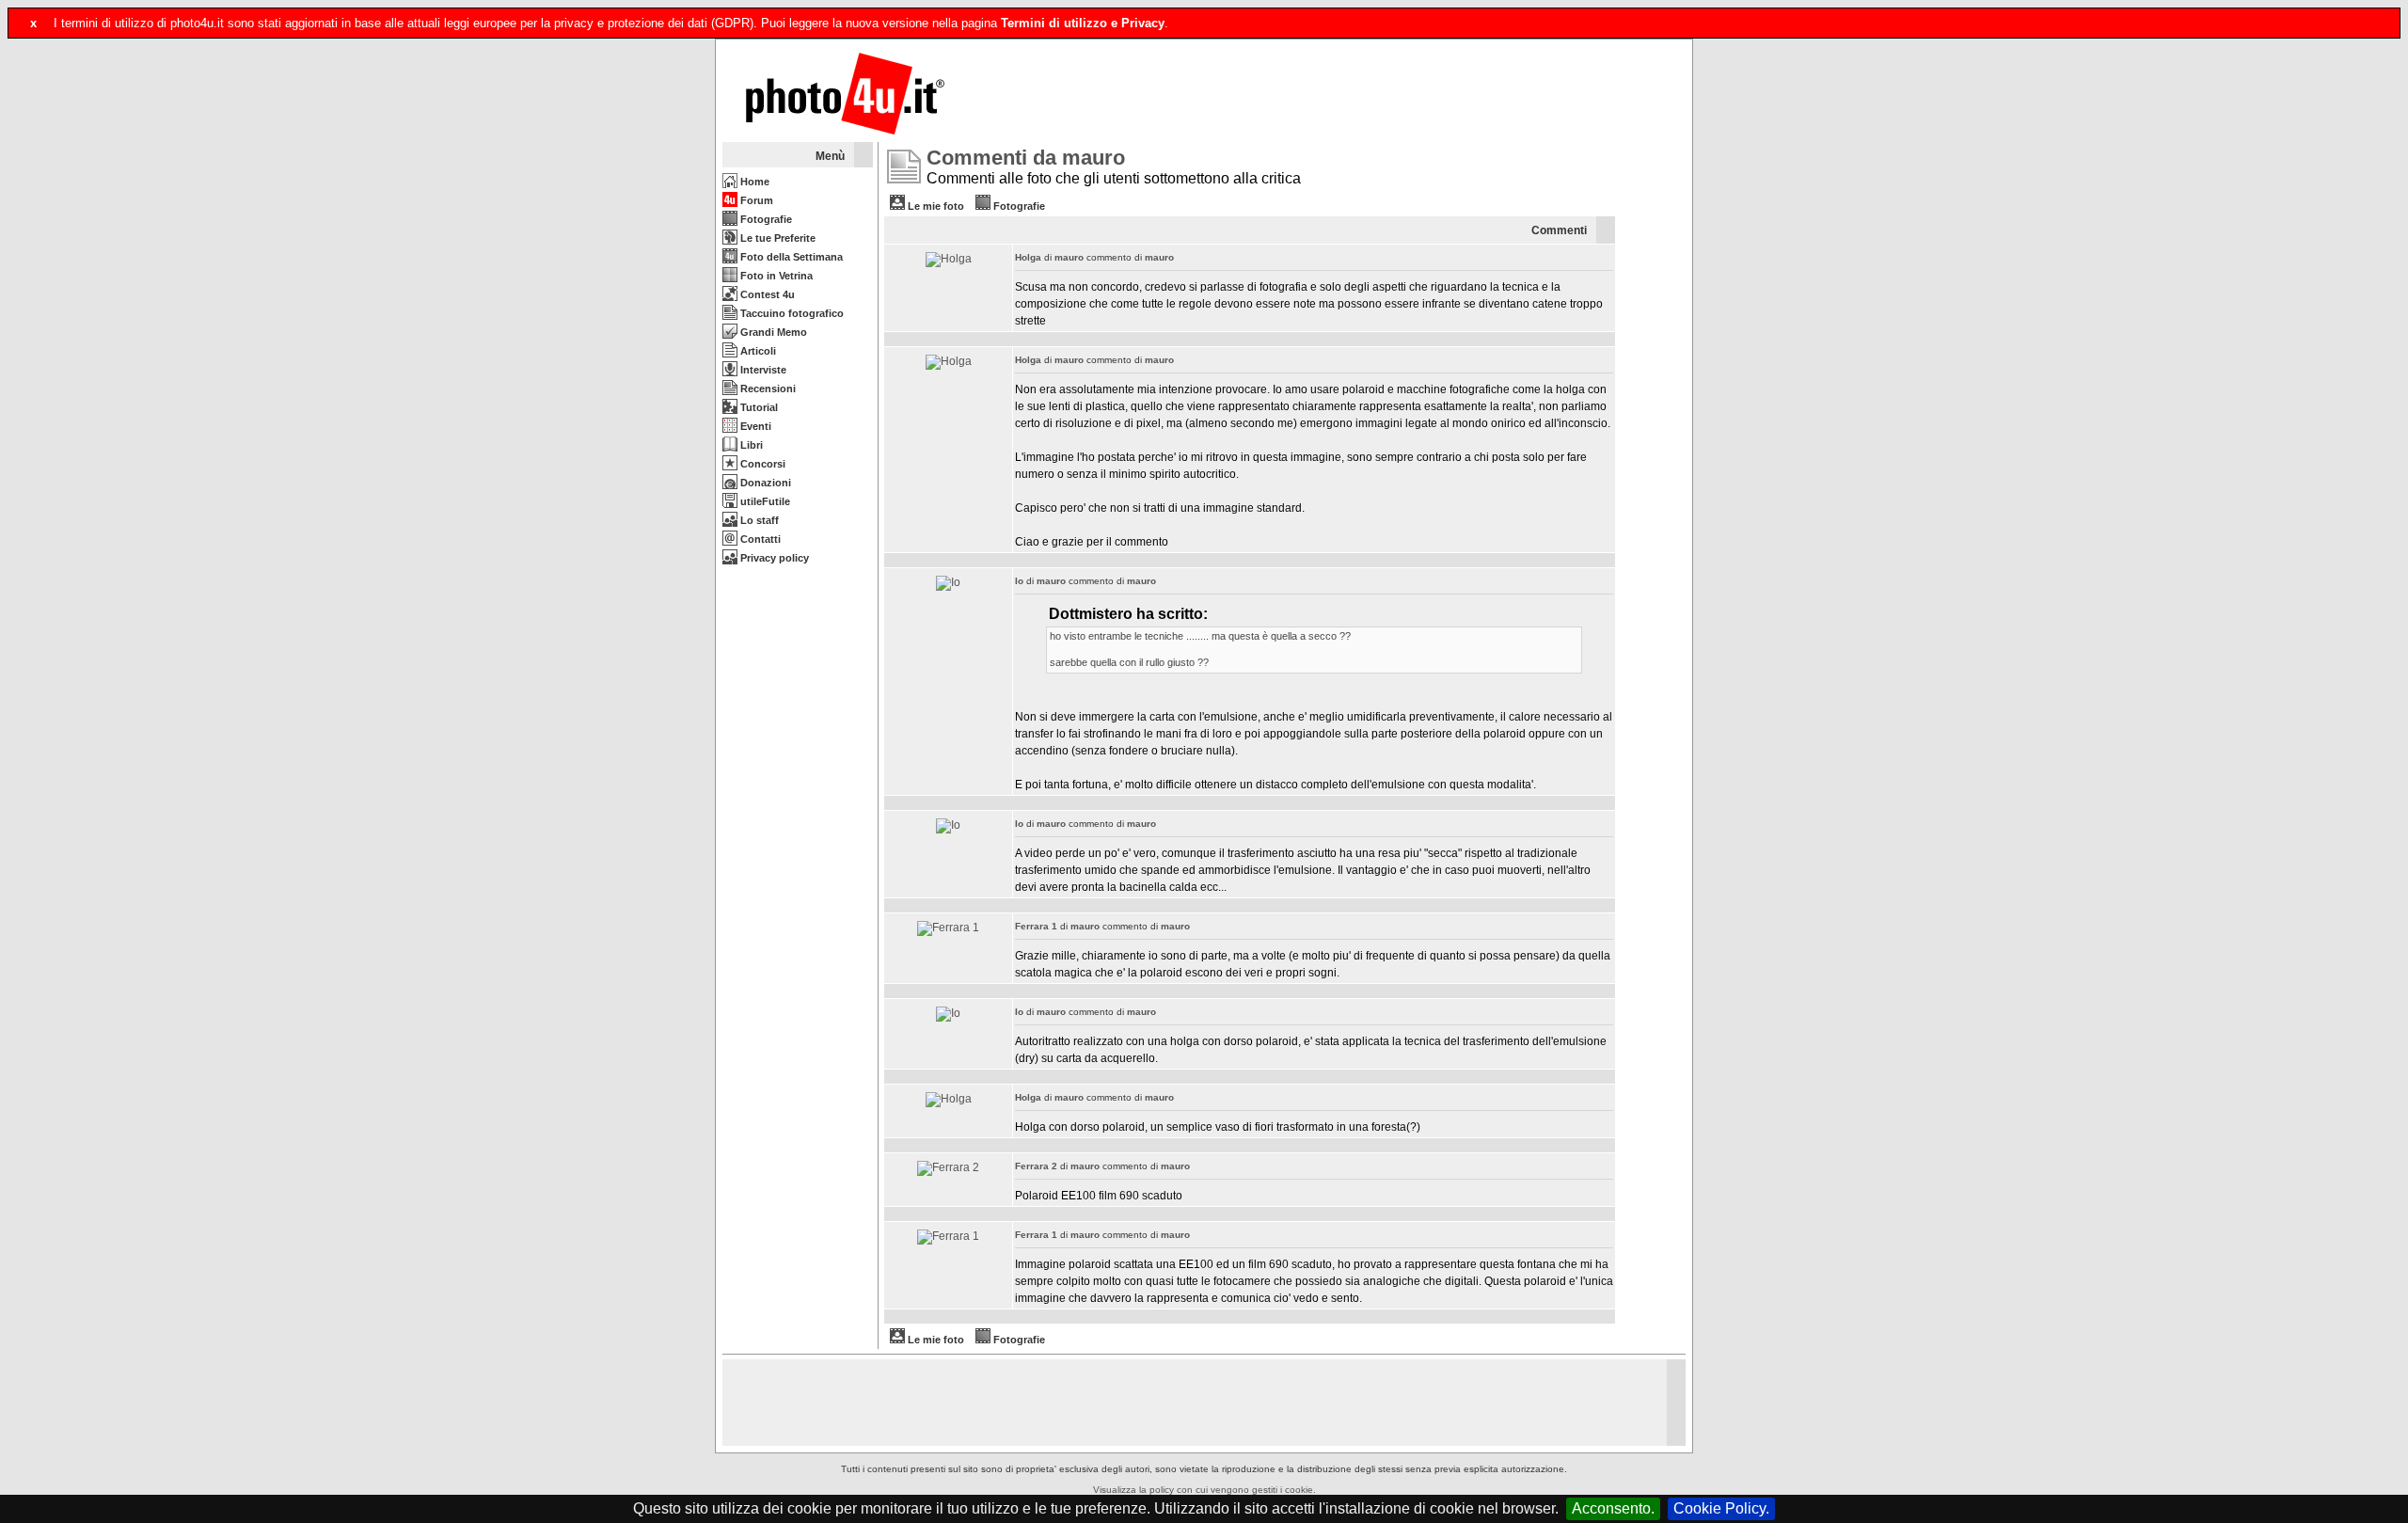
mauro (1069, 257)
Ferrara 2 (1036, 1166)
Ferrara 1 (1036, 926)
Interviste (762, 370)
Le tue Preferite (776, 238)
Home (753, 182)
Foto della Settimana (790, 257)
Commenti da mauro (1026, 158)
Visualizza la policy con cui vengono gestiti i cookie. (1204, 1490)
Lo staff (758, 520)
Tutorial (758, 407)
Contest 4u (766, 294)
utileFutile (764, 501)
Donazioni (764, 483)
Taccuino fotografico (791, 313)
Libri (750, 445)
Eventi (754, 426)
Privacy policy (773, 558)
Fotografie (765, 219)
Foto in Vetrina (775, 276)
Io (1019, 581)
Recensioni (767, 389)
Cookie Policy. (1721, 1508)
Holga (1028, 257)
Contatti (759, 539)
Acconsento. (1613, 1508)
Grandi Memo (772, 332)
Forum (755, 200)
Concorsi (761, 464)
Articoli (757, 351)
